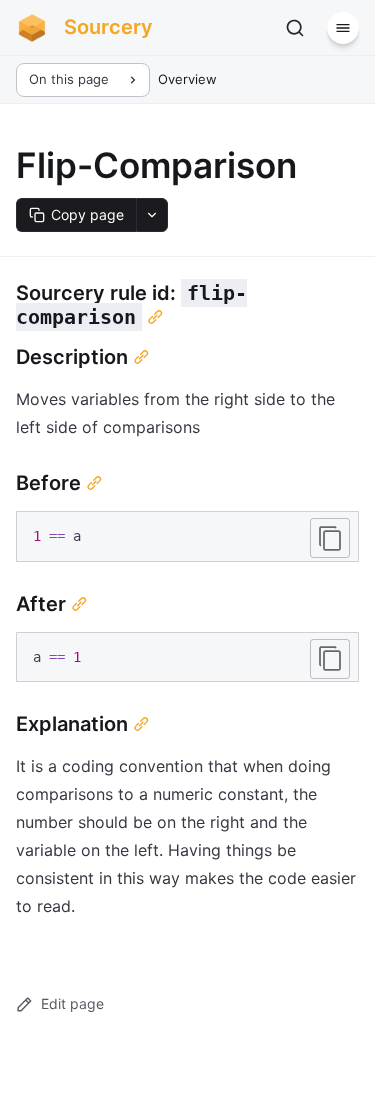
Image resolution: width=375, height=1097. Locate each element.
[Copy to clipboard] (330, 538)
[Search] (295, 28)
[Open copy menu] (152, 215)
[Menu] (343, 28)
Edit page (72, 1003)
